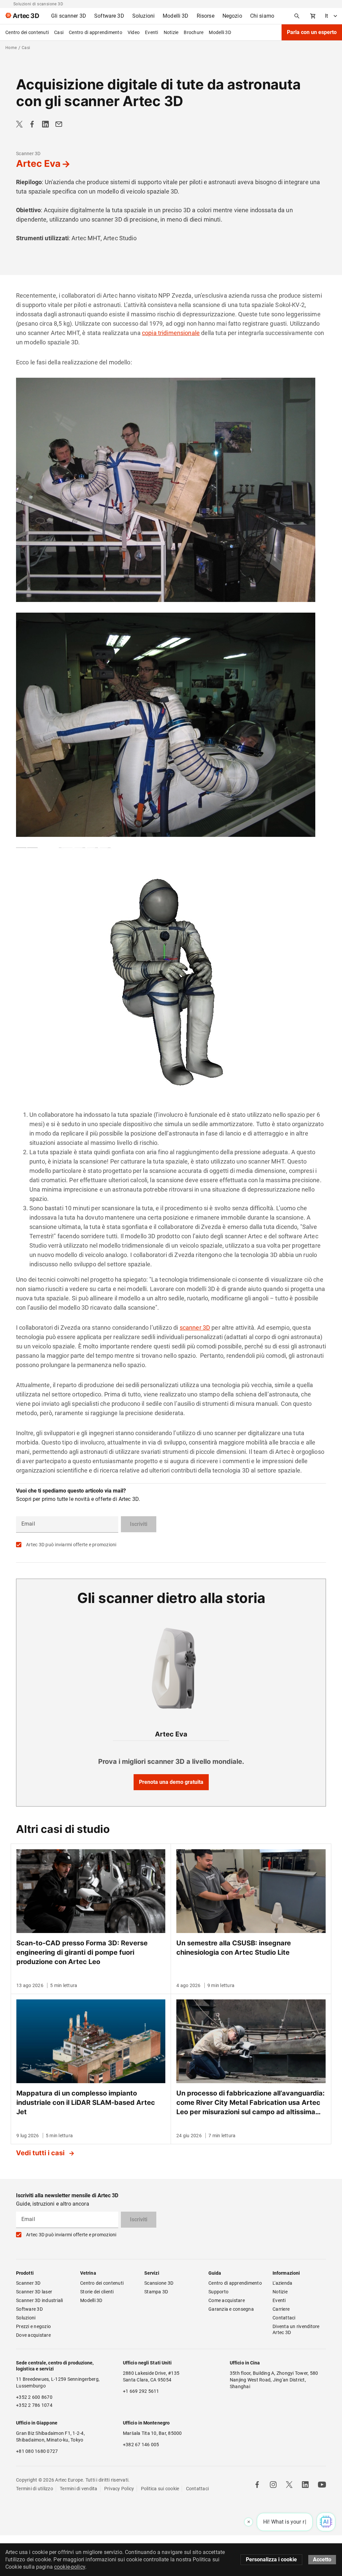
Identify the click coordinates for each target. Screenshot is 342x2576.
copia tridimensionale (171, 333)
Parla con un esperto (312, 32)
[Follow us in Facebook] (257, 2485)
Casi (59, 32)
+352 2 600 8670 (34, 2397)
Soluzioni (26, 2318)
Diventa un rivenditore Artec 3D (297, 2329)
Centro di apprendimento (96, 32)
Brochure (194, 32)
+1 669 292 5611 (141, 2391)
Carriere (281, 2309)
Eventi (152, 32)
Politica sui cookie (160, 2489)
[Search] (297, 16)
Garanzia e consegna (231, 2309)
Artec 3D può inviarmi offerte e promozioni (71, 1545)
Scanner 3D (28, 153)
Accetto (322, 2559)
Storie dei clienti (97, 2292)
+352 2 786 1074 (34, 2405)
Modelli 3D (220, 32)
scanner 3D (195, 1328)
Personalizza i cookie (271, 2559)
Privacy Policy (119, 2489)
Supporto (218, 2292)
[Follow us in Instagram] (273, 2485)
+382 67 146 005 (141, 2445)
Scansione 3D (159, 2283)
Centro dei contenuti (27, 32)
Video (134, 32)
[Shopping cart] (313, 16)
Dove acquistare (33, 2335)
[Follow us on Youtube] (322, 2485)
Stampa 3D (156, 2292)
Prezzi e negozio (33, 2326)
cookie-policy (70, 2567)
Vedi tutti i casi (41, 2153)
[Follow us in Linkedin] (305, 2485)
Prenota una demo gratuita (171, 1782)
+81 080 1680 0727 (37, 2451)
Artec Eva (38, 164)
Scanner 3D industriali (40, 2300)
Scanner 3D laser (34, 2292)
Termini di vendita (79, 2489)
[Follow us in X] (289, 2485)
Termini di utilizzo (35, 2489)
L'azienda (282, 2283)
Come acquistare (227, 2300)
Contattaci (284, 2318)
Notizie (171, 32)
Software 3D (29, 2309)
